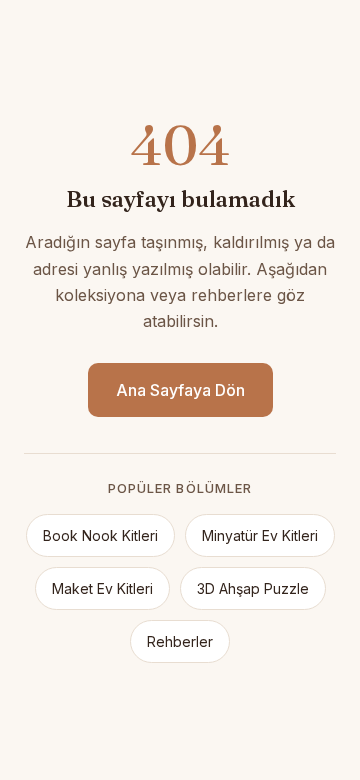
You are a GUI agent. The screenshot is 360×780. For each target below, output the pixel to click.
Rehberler (180, 641)
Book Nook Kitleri (100, 535)
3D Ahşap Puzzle (253, 588)
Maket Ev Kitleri (102, 588)
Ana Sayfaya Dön (180, 390)
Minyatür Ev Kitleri (260, 535)
